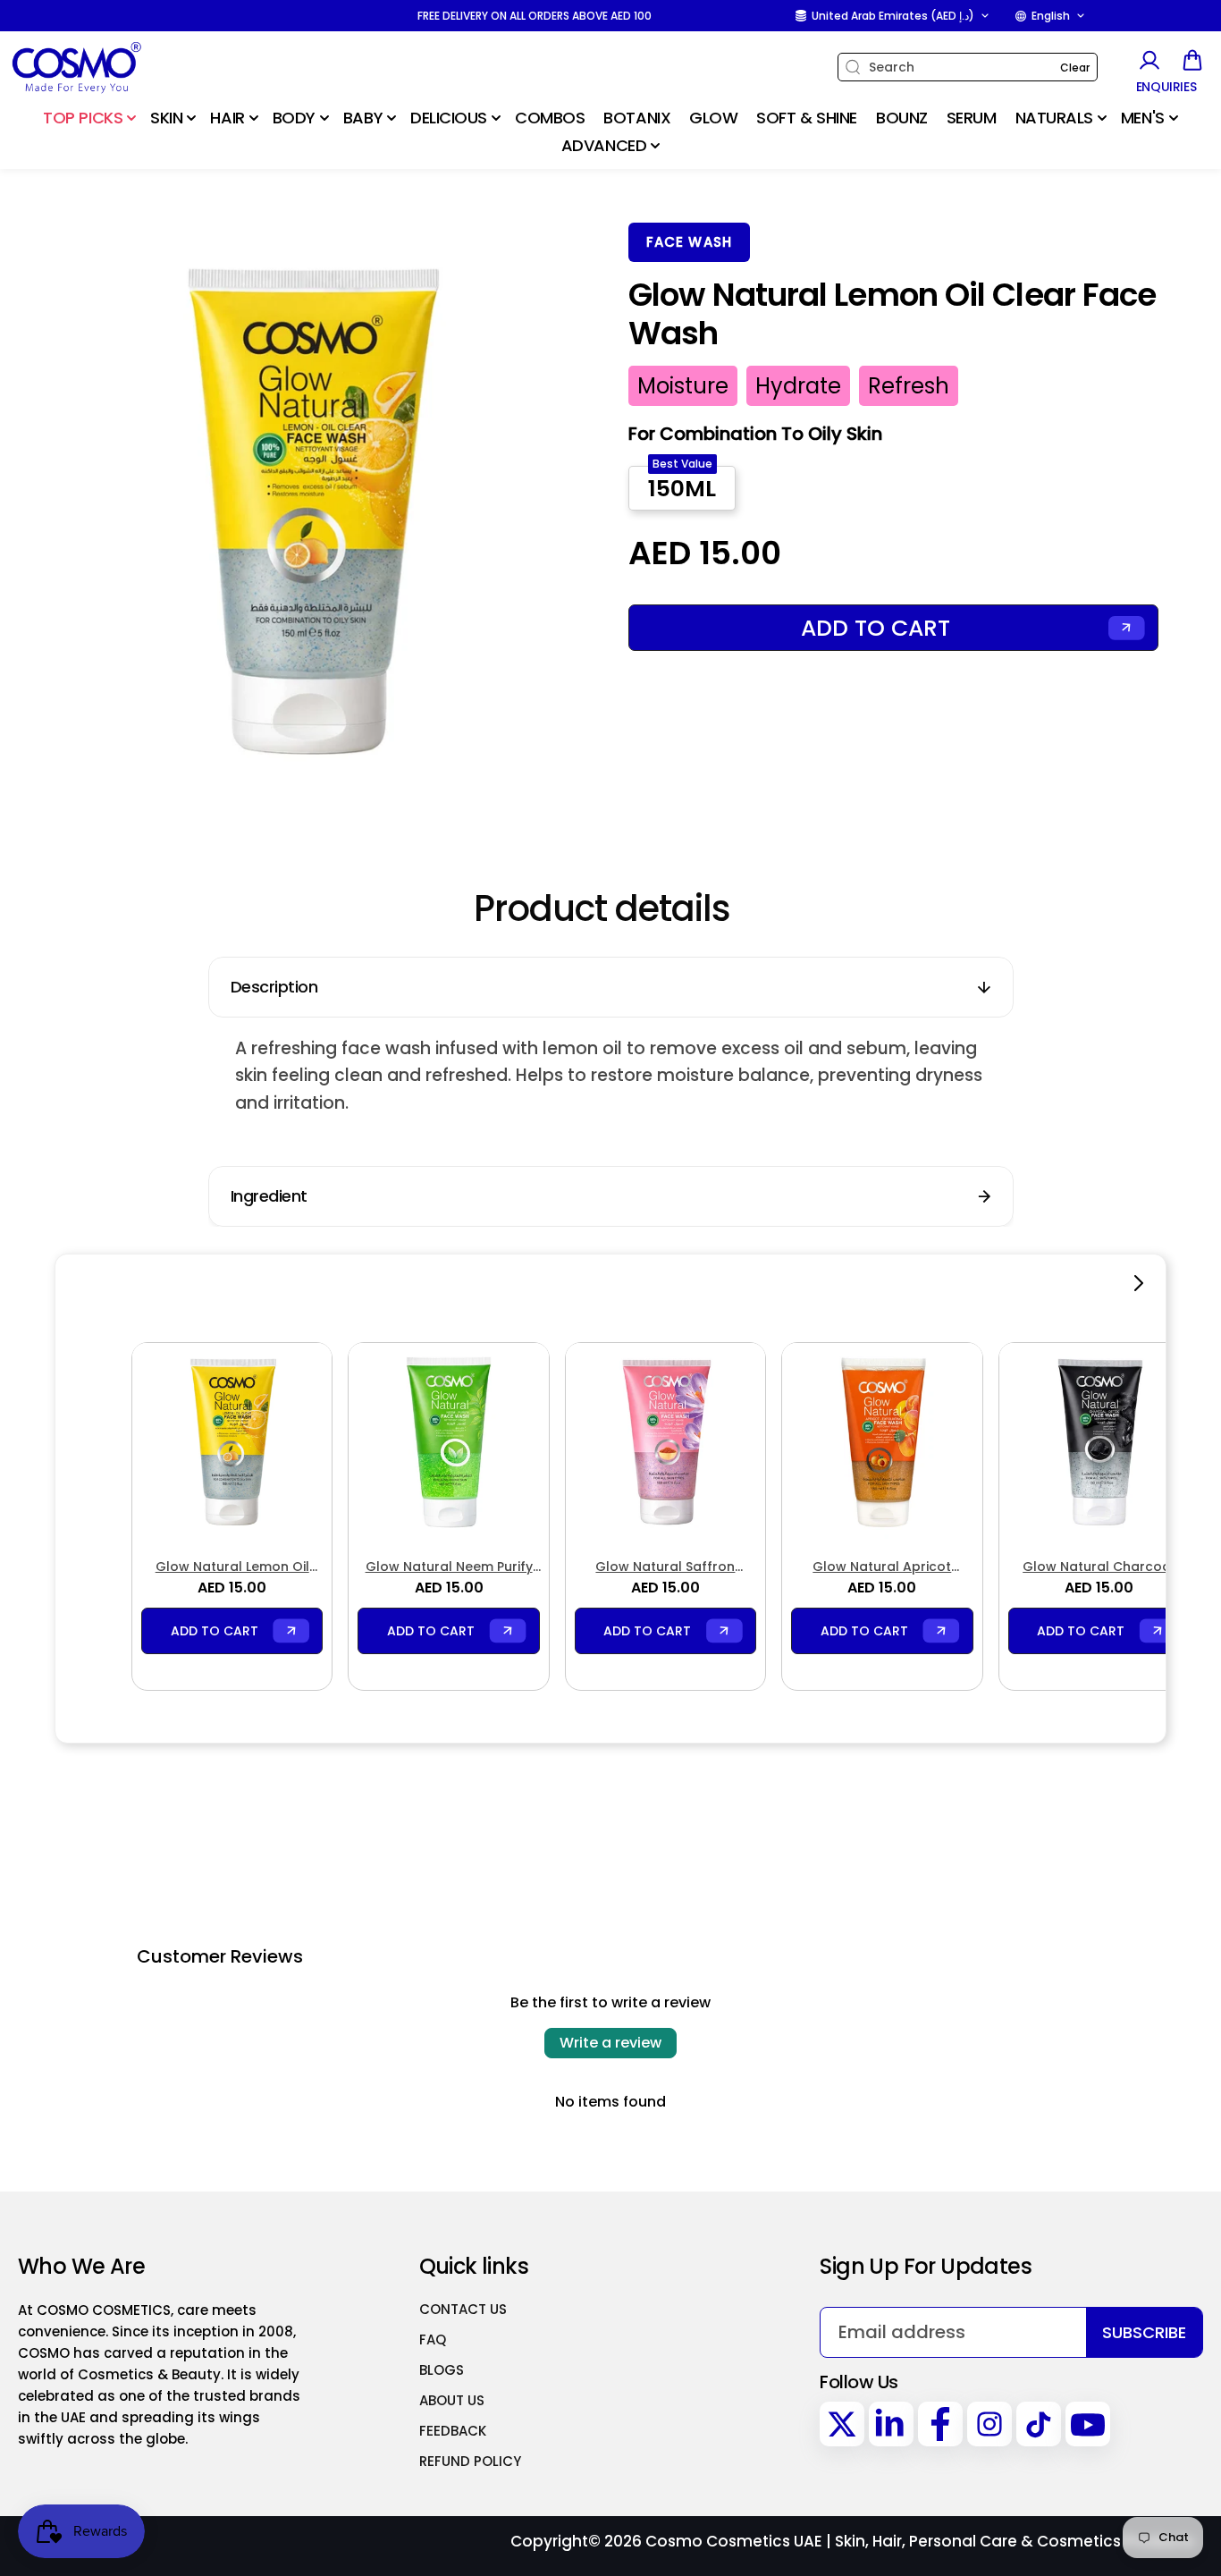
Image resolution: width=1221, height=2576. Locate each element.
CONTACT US (463, 2309)
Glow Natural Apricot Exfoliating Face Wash (882, 1567)
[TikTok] (1039, 2424)
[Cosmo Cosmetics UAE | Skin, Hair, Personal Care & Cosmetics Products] (121, 68)
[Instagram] (989, 2424)
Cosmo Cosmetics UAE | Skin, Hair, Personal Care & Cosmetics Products (920, 2541)
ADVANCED (604, 145)
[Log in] (1149, 60)
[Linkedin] (891, 2424)
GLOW (713, 118)
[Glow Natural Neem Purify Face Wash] (448, 1443)
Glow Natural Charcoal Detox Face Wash (1099, 1567)
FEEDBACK (453, 2431)
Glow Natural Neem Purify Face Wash (449, 1567)
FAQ (433, 2340)
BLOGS (442, 2370)
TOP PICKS (83, 118)
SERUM (972, 118)
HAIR (227, 118)
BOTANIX (637, 118)
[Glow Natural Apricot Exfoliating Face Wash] (882, 1443)
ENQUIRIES (1166, 87)
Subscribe (1144, 2332)
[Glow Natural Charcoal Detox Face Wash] (1099, 1443)
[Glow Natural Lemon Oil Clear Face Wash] (232, 1443)
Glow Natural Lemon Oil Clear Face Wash (232, 1567)
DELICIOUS (449, 118)
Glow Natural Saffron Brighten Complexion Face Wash (665, 1567)
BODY (294, 118)
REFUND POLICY (470, 2461)
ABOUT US (452, 2400)
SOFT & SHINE (807, 118)
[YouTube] (1088, 2424)
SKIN (166, 118)
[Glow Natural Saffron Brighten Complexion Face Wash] (665, 1443)
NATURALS (1054, 118)
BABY (363, 118)
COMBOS (550, 118)
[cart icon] (1192, 60)
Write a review (610, 2043)
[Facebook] (940, 2424)
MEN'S (1143, 118)
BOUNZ (902, 118)
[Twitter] (842, 2424)
